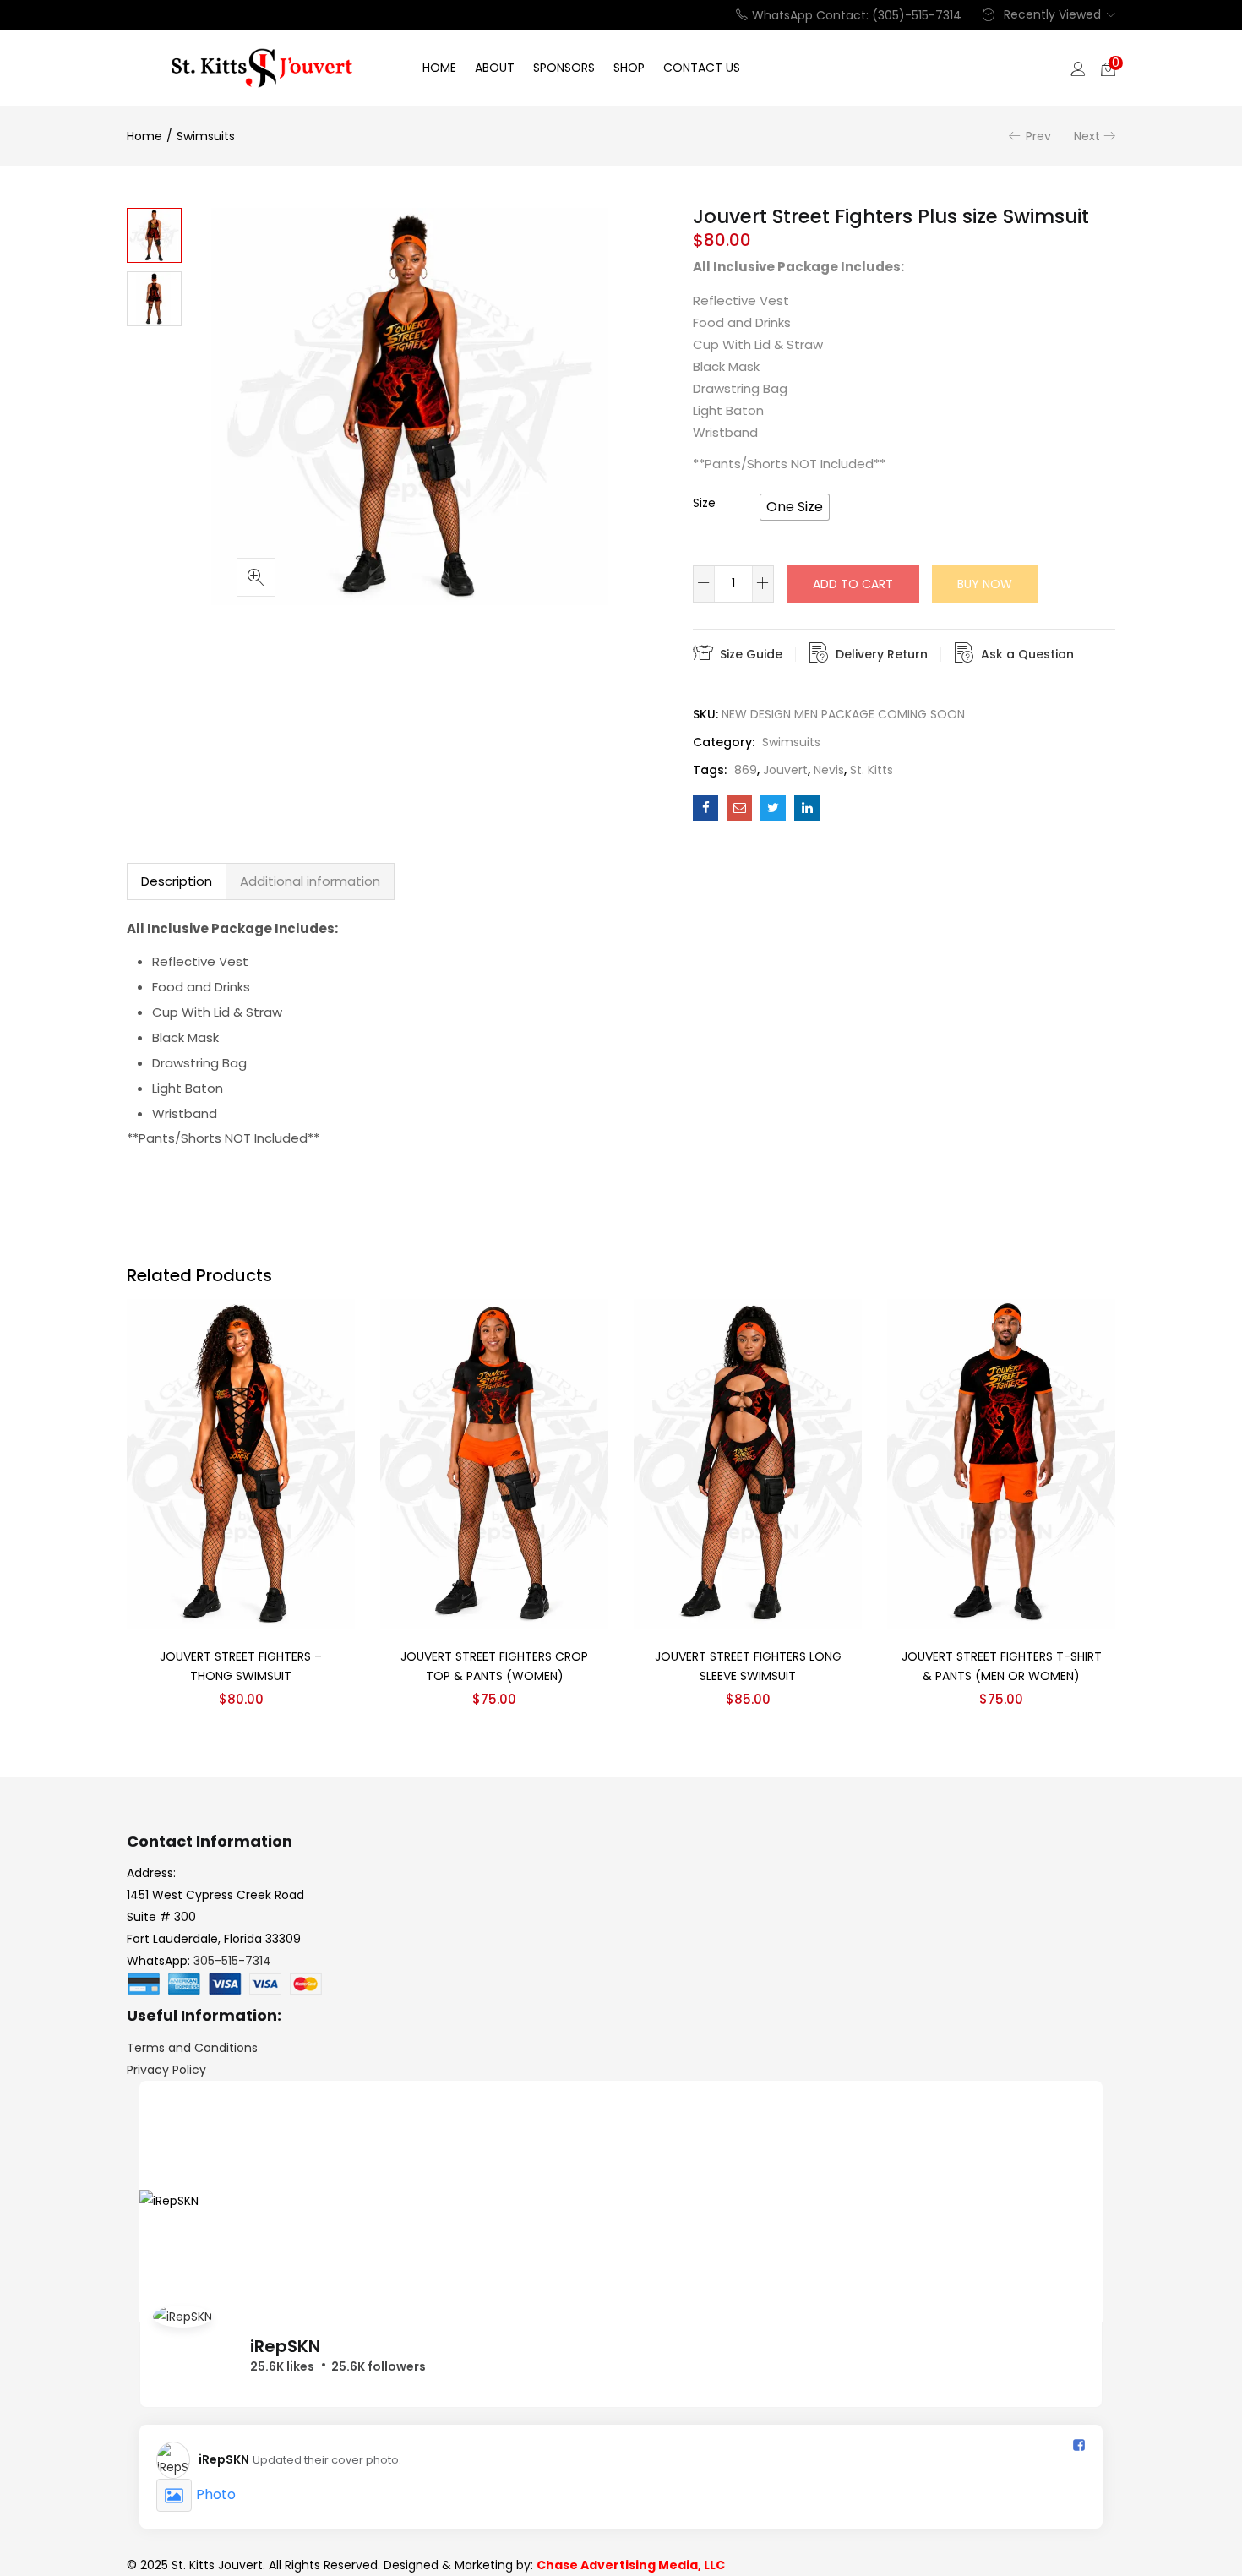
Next (1087, 136)
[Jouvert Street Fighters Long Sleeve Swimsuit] (748, 1463)
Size (704, 503)
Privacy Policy (166, 2070)
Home (439, 68)
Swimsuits (206, 136)
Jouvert (785, 770)
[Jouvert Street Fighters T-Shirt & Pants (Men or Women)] (1001, 1463)
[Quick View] (322, 1331)
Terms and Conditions (192, 2048)
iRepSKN (285, 2346)
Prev (1038, 136)
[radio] (795, 507)
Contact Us (702, 68)
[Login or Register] (1078, 68)
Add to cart (853, 584)
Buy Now (985, 584)
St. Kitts (872, 770)
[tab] (177, 881)
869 (746, 770)
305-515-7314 (232, 1961)
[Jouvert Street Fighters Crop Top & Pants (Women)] (494, 1463)
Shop (629, 68)
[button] (1108, 68)
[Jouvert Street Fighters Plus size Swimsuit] (705, 808)
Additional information (310, 881)
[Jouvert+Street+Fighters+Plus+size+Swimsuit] (773, 808)
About (495, 68)
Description (177, 881)
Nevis (829, 770)
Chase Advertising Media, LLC (631, 2565)
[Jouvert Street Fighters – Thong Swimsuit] (241, 1463)
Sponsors (564, 68)
